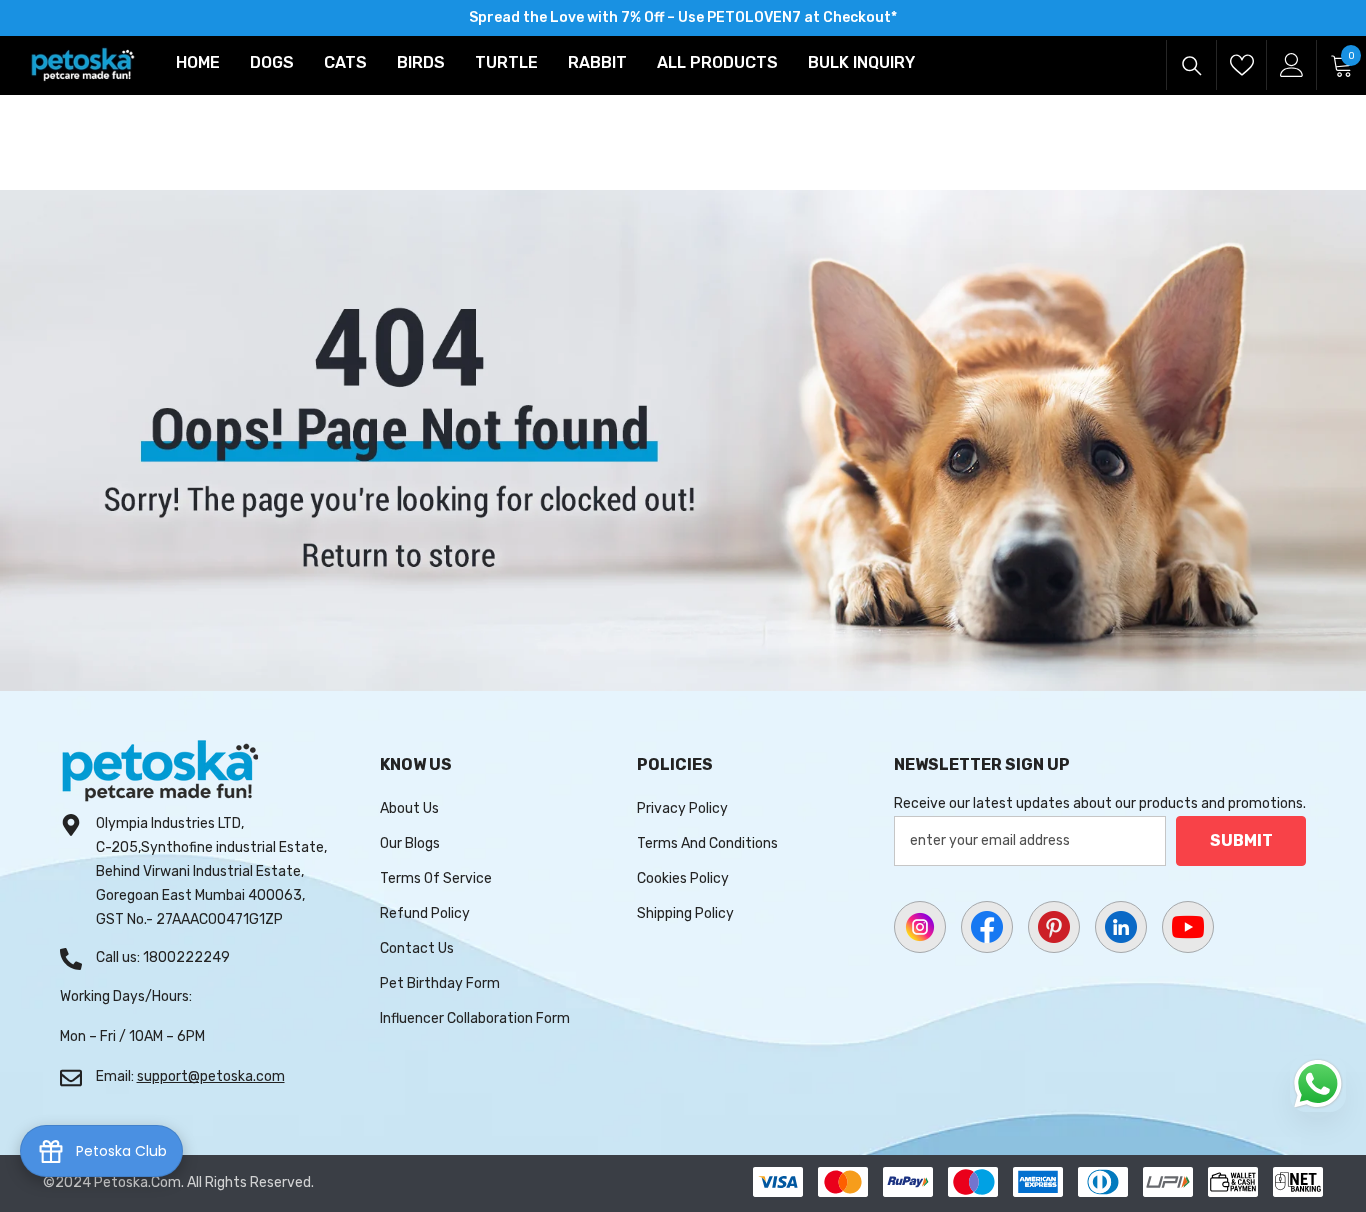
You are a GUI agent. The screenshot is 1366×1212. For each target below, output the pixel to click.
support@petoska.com (211, 1076)
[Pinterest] (1054, 927)
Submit (1241, 840)
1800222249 (186, 957)
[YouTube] (1188, 927)
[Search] (1192, 66)
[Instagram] (920, 927)
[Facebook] (987, 927)
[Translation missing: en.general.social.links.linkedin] (1121, 927)
